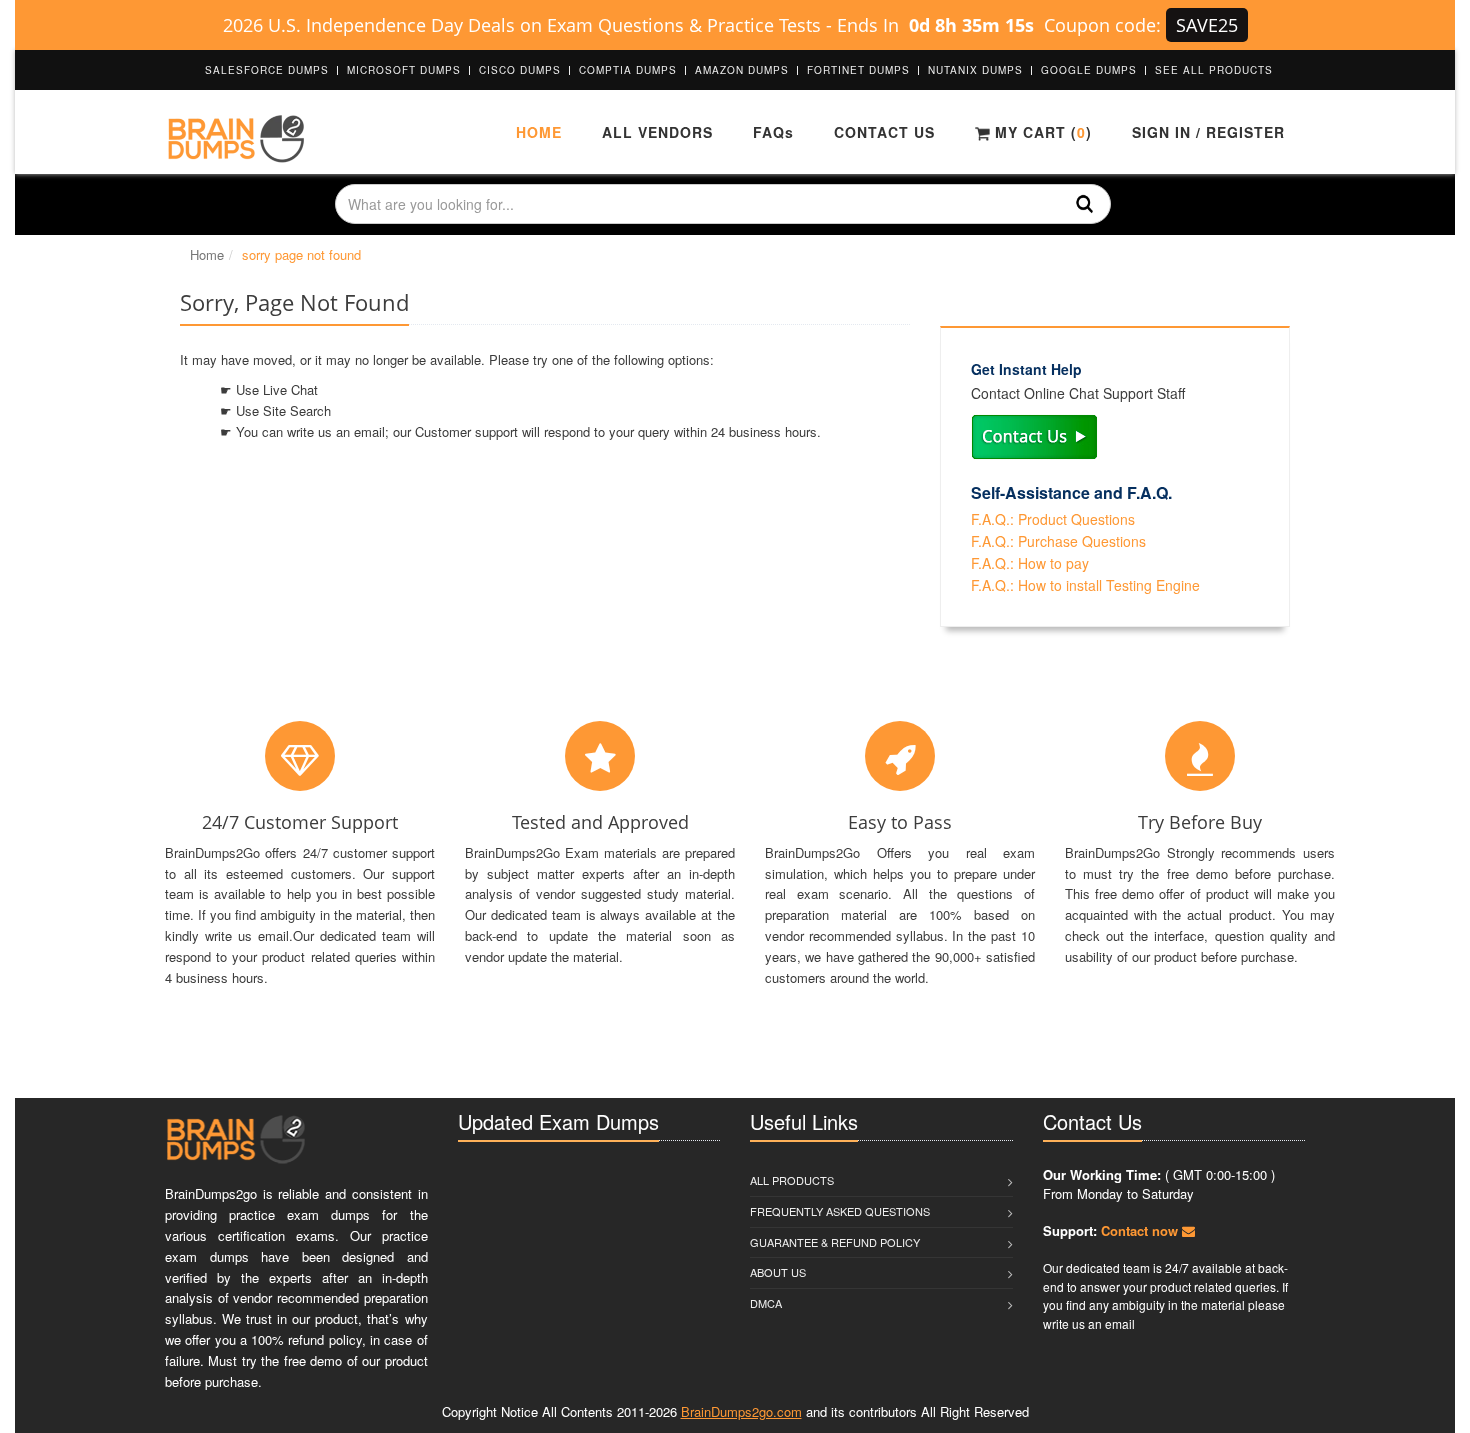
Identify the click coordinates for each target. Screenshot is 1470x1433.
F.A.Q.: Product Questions (1053, 519)
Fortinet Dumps (858, 70)
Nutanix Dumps (975, 70)
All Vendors (657, 132)
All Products (792, 1180)
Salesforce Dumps (267, 70)
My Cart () (1041, 132)
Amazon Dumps (742, 70)
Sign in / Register (1208, 132)
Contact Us (884, 132)
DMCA (766, 1303)
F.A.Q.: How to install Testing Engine (1085, 585)
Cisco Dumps (520, 70)
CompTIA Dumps (628, 70)
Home (539, 132)
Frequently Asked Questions (840, 1211)
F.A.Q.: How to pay (1030, 563)
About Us (778, 1272)
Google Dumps (1089, 70)
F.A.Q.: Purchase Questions (1058, 541)
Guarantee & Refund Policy (835, 1242)
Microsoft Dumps (404, 70)
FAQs (773, 132)
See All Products (1214, 70)
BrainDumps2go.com (741, 1411)
